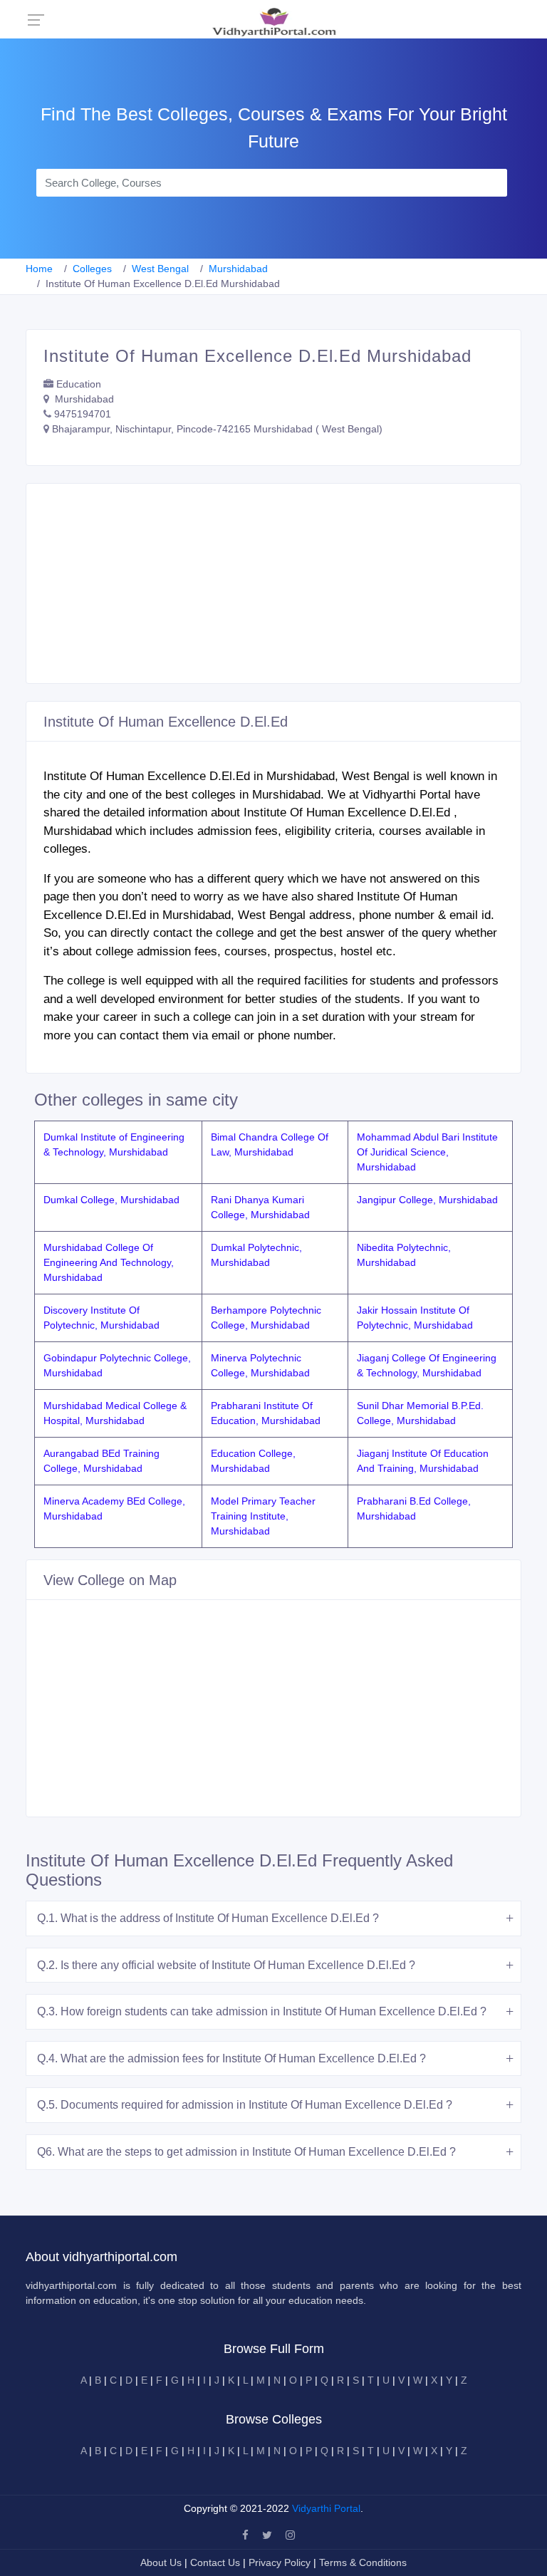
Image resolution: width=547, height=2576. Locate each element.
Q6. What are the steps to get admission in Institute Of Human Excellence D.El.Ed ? (246, 2152)
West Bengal (160, 269)
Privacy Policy (281, 2562)
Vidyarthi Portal (326, 2508)
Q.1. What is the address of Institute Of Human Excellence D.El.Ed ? (208, 1918)
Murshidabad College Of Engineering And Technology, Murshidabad (109, 1262)
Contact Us (215, 2562)
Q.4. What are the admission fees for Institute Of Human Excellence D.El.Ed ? (231, 2058)
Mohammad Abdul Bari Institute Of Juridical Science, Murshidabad (427, 1152)
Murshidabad (238, 269)
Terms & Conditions (363, 2562)
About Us (162, 2562)
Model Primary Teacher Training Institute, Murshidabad (263, 1516)
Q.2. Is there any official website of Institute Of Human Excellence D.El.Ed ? (226, 1965)
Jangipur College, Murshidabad (427, 1200)
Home (39, 269)
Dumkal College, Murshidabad (111, 1200)
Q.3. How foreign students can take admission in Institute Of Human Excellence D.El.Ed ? (262, 2011)
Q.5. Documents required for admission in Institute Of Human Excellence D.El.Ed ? (245, 2105)
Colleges (92, 269)
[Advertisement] (273, 583)
